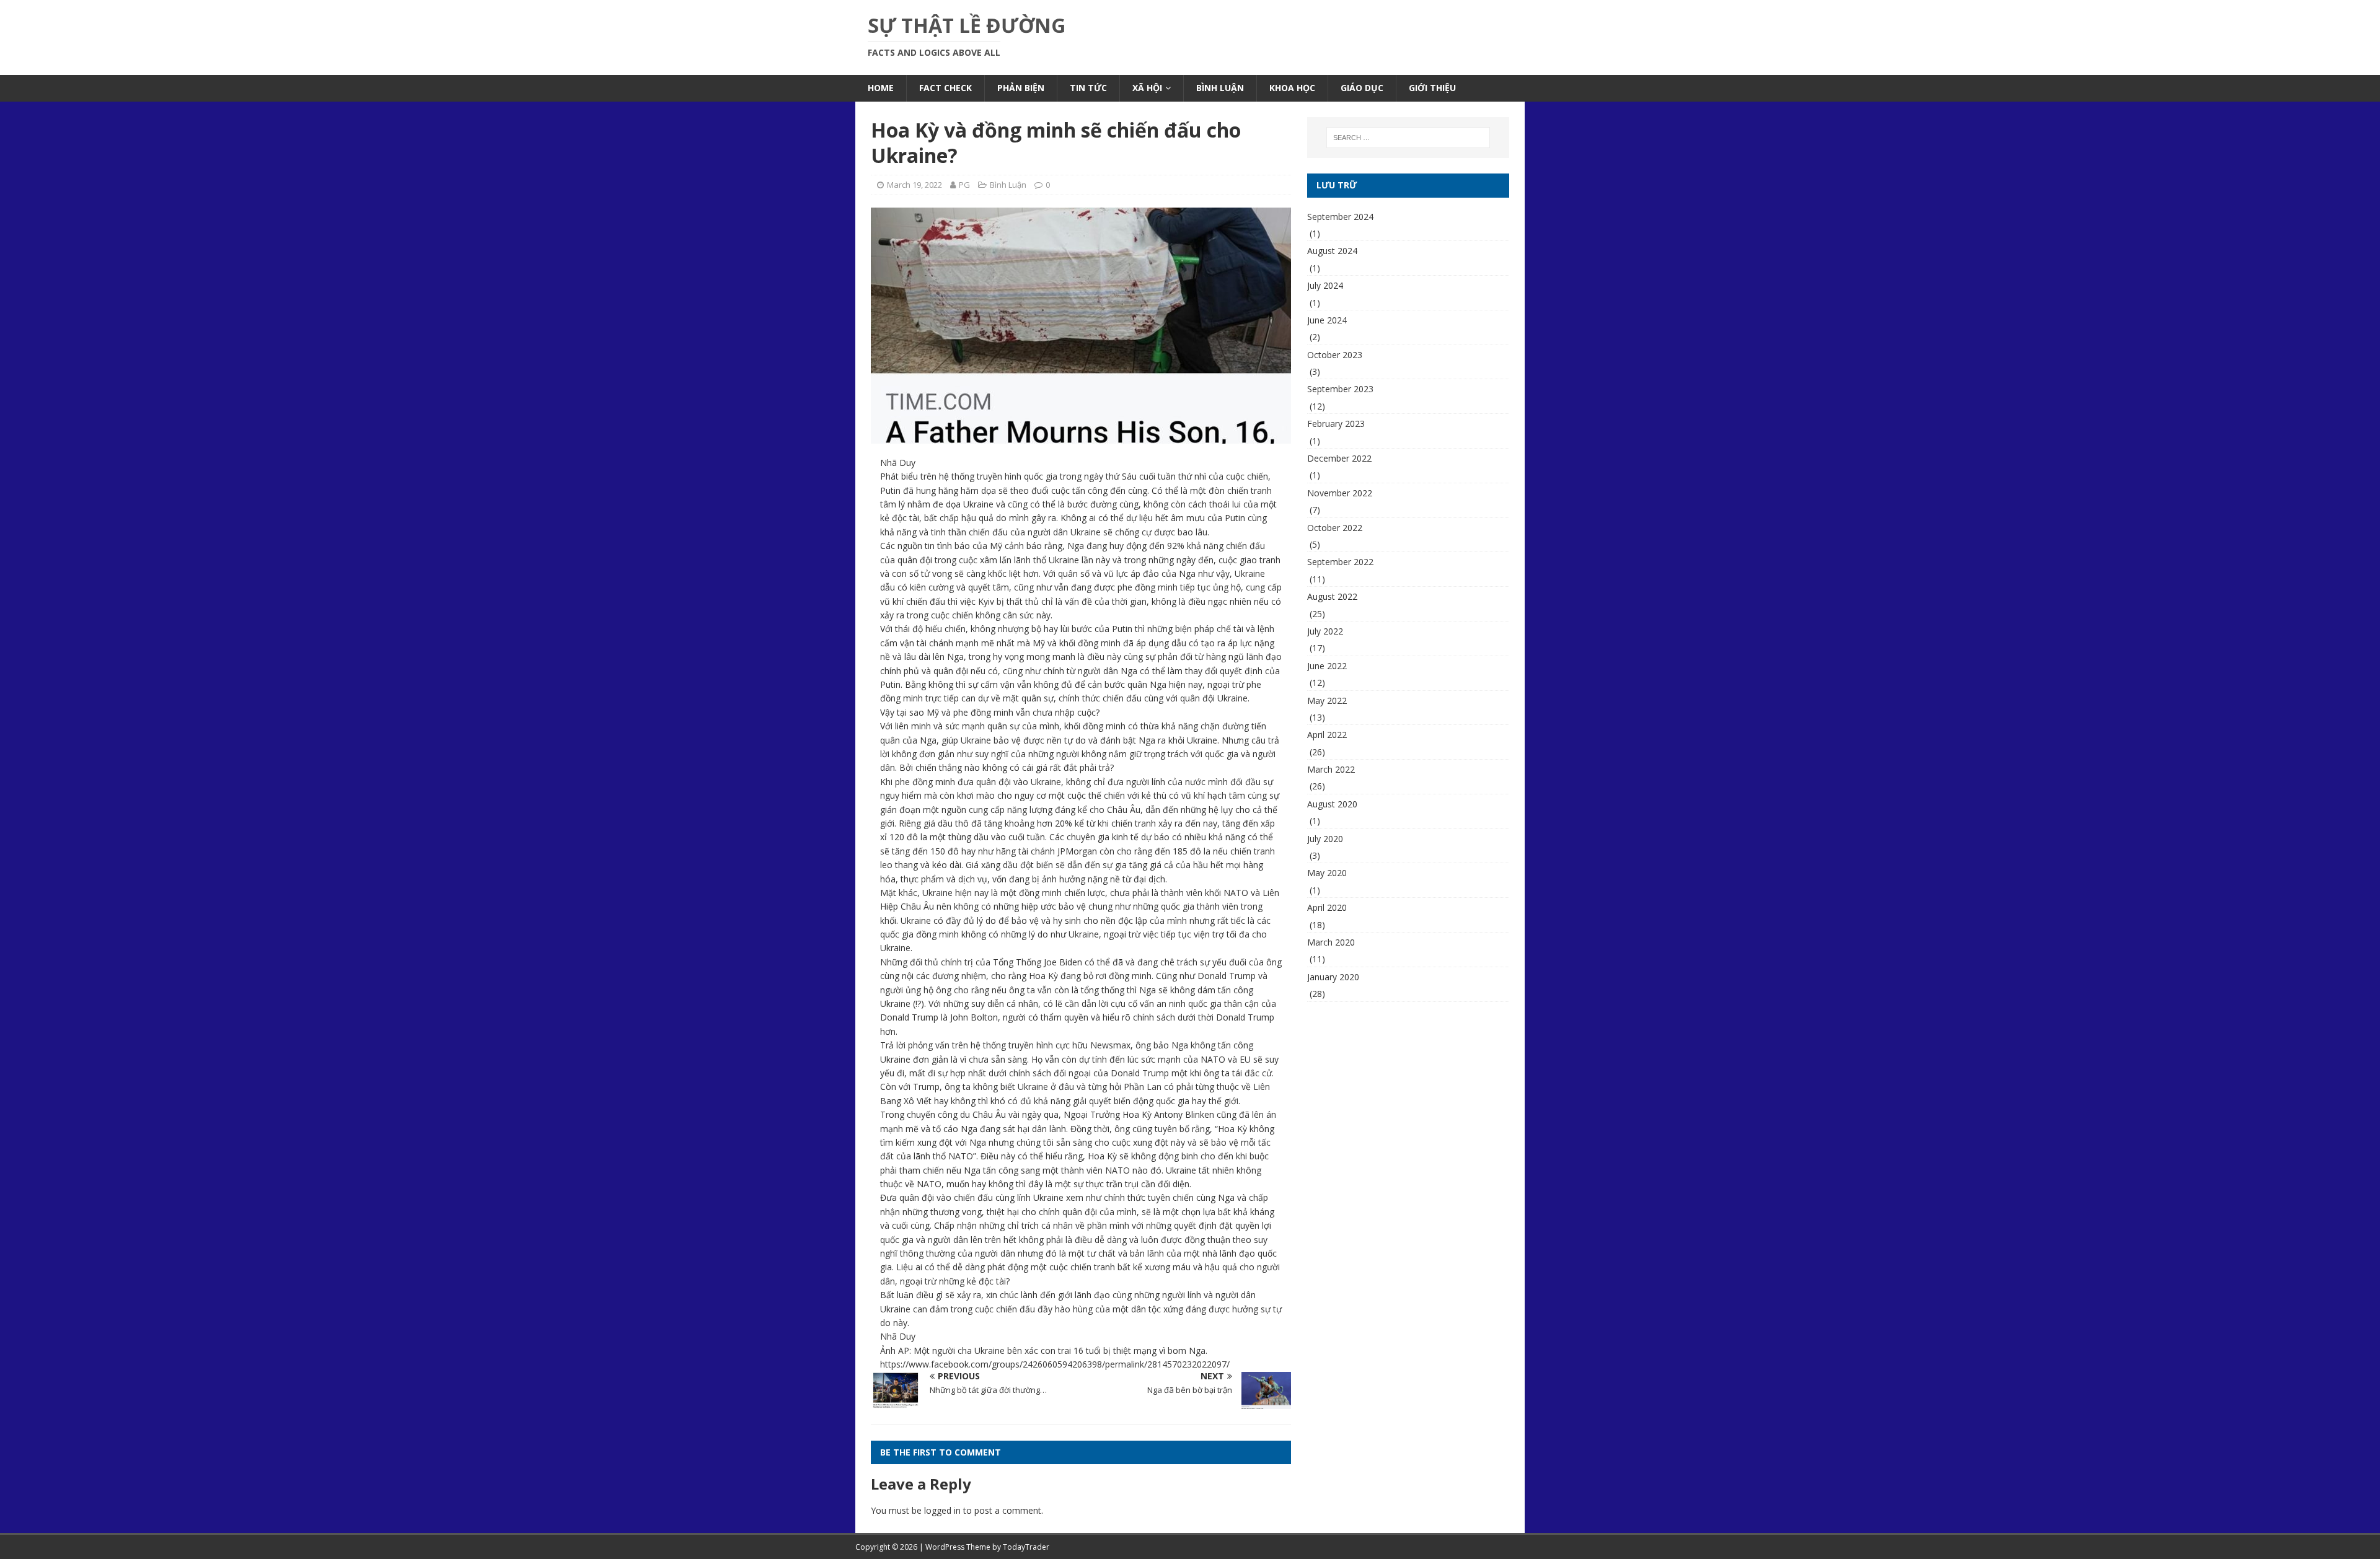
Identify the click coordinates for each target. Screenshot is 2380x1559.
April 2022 (1327, 735)
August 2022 (1332, 596)
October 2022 (1335, 528)
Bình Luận (1220, 88)
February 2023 (1336, 424)
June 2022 (1327, 666)
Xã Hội (1147, 88)
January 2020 (1333, 977)
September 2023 (1340, 389)
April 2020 (1327, 907)
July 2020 (1325, 839)
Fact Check (945, 88)
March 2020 (1331, 942)
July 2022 (1325, 631)
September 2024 (1340, 217)
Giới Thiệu (1432, 88)
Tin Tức (1088, 88)
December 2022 (1339, 458)
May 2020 (1327, 873)
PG (964, 185)
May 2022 (1327, 700)
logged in (942, 1510)
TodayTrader (1026, 1547)
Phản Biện (1021, 88)
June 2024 (1327, 320)
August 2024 (1332, 251)
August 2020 (1332, 804)
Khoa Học (1292, 88)
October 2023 (1335, 355)
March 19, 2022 (915, 185)
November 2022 (1340, 493)
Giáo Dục (1362, 88)
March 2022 (1331, 769)
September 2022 (1340, 562)
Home (881, 88)
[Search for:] (1408, 138)
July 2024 (1325, 285)
